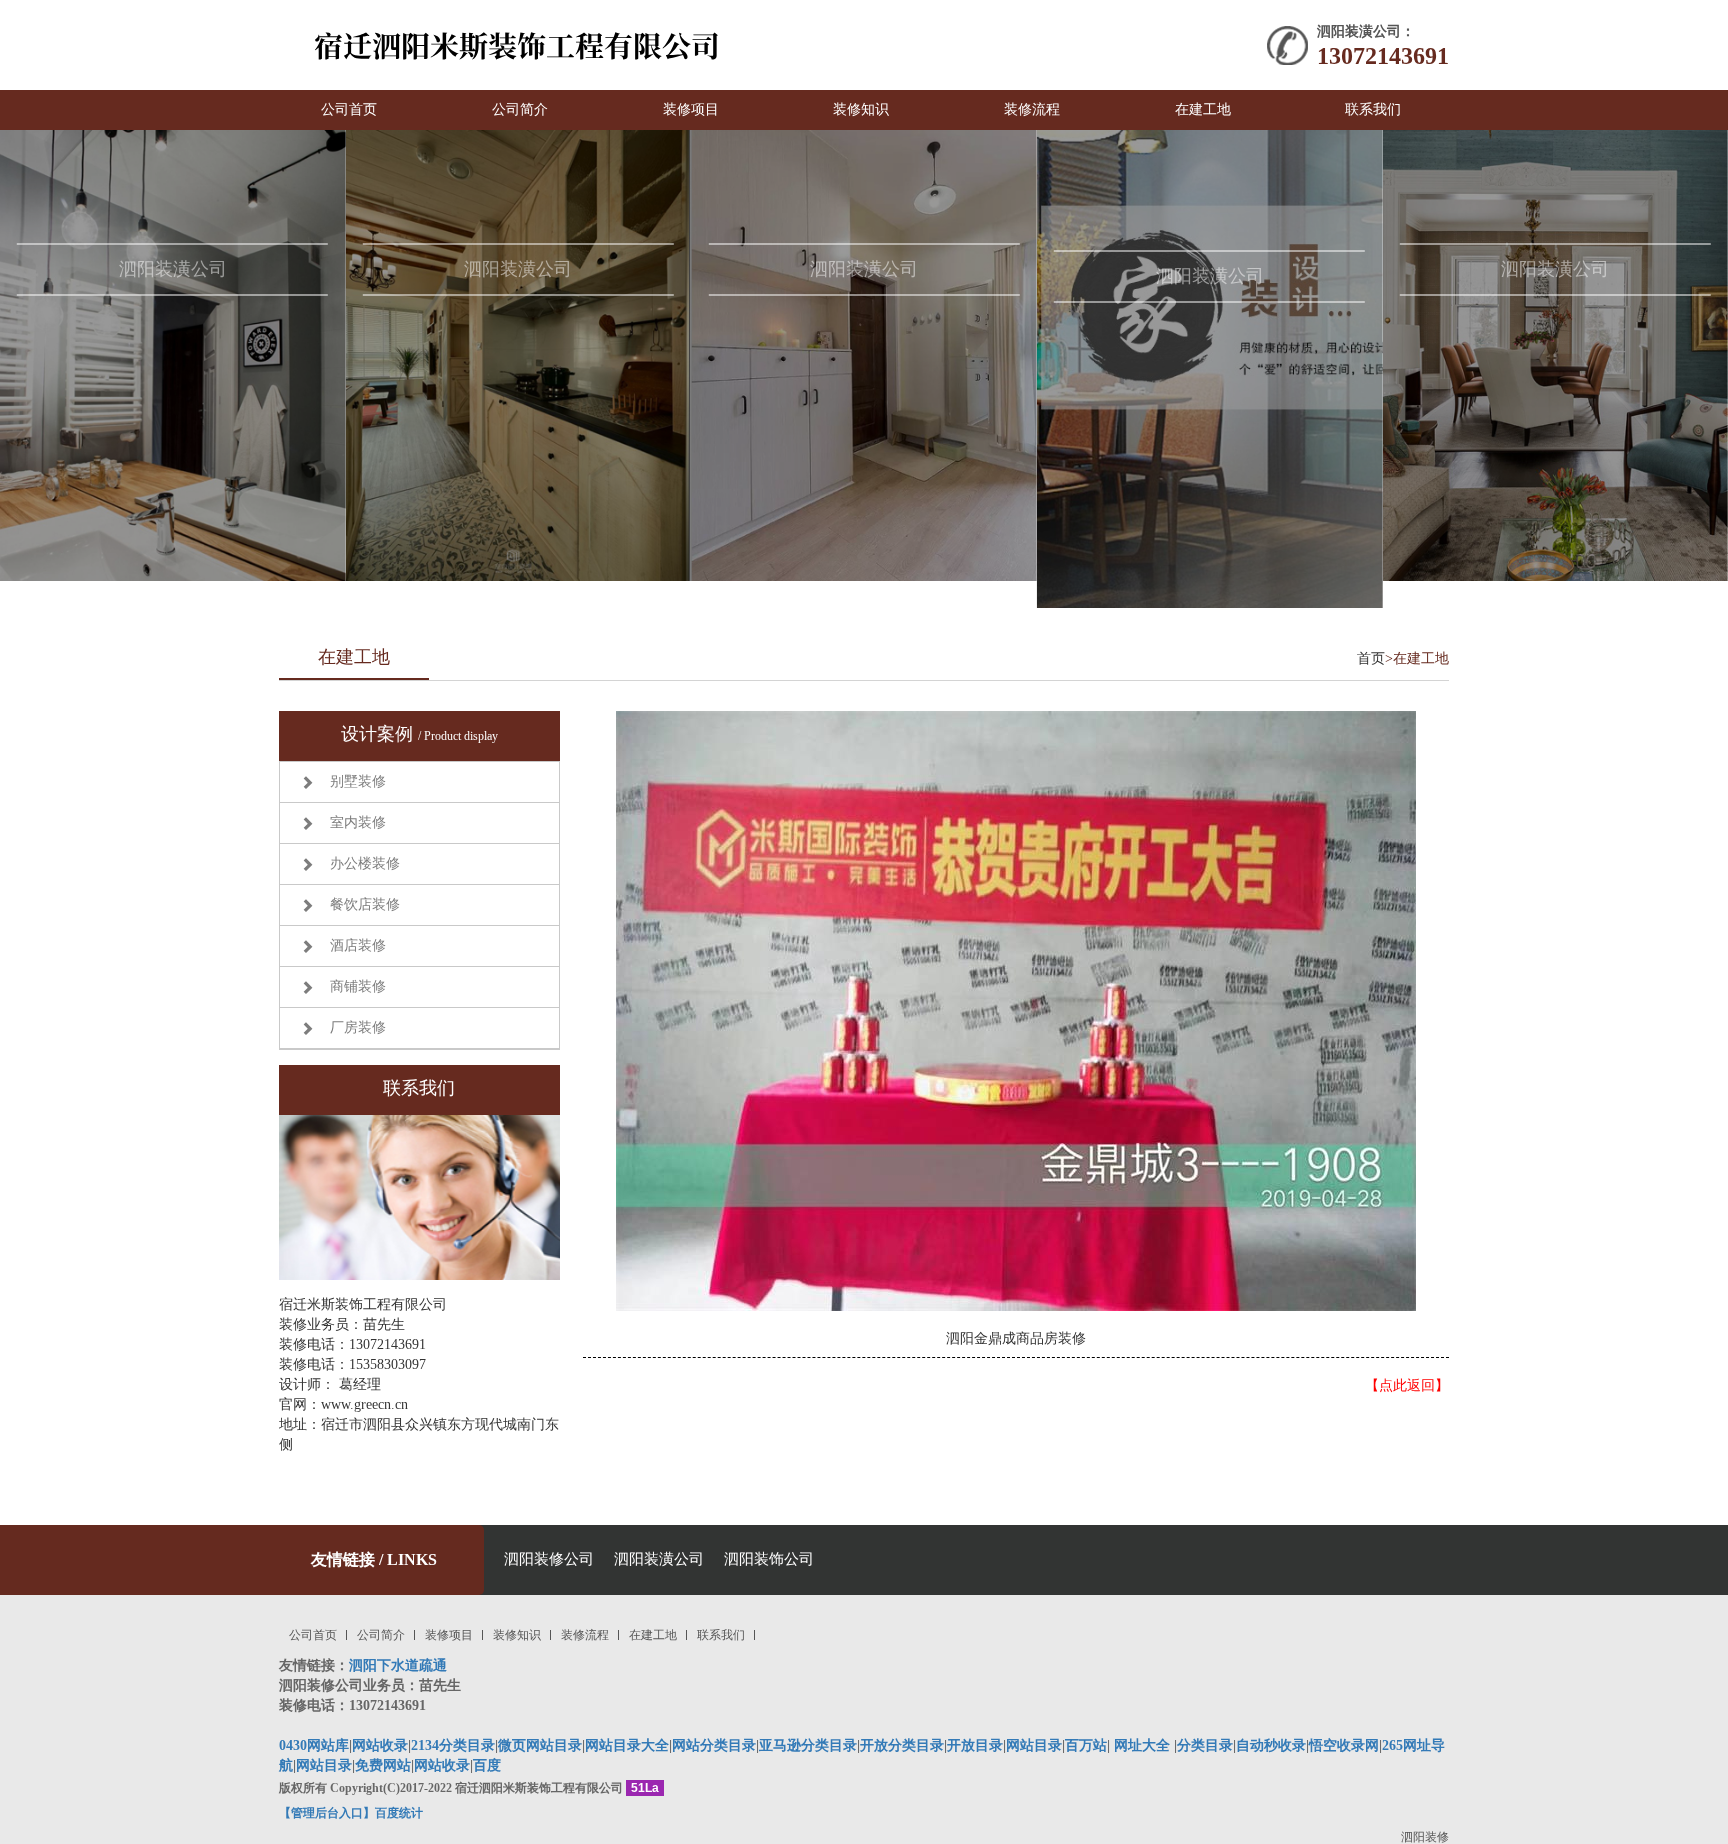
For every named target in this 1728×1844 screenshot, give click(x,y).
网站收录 (380, 1745)
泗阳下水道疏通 (398, 1665)
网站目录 (324, 1765)
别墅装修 (358, 781)
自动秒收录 (1271, 1745)
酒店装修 (358, 945)
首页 (1371, 658)
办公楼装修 (365, 863)
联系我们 (1373, 109)
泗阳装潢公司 (659, 1559)
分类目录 (1205, 1745)
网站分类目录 (714, 1745)
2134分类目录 (453, 1745)
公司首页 (349, 109)
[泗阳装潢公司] (173, 354)
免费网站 (383, 1765)
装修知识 (861, 109)
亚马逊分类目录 (808, 1745)
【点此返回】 (1407, 1385)
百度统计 (399, 1813)
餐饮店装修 (365, 904)
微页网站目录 (540, 1745)
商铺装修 (358, 986)
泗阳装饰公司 (769, 1559)
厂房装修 (358, 1027)
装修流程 (1032, 109)
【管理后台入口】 (327, 1813)
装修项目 (691, 109)
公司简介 (520, 109)
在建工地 (1203, 109)
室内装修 (358, 822)
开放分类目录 (902, 1745)
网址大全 (1140, 1745)
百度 (487, 1765)
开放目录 (975, 1745)
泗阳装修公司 (549, 1559)
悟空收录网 (1344, 1745)
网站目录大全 (627, 1745)
